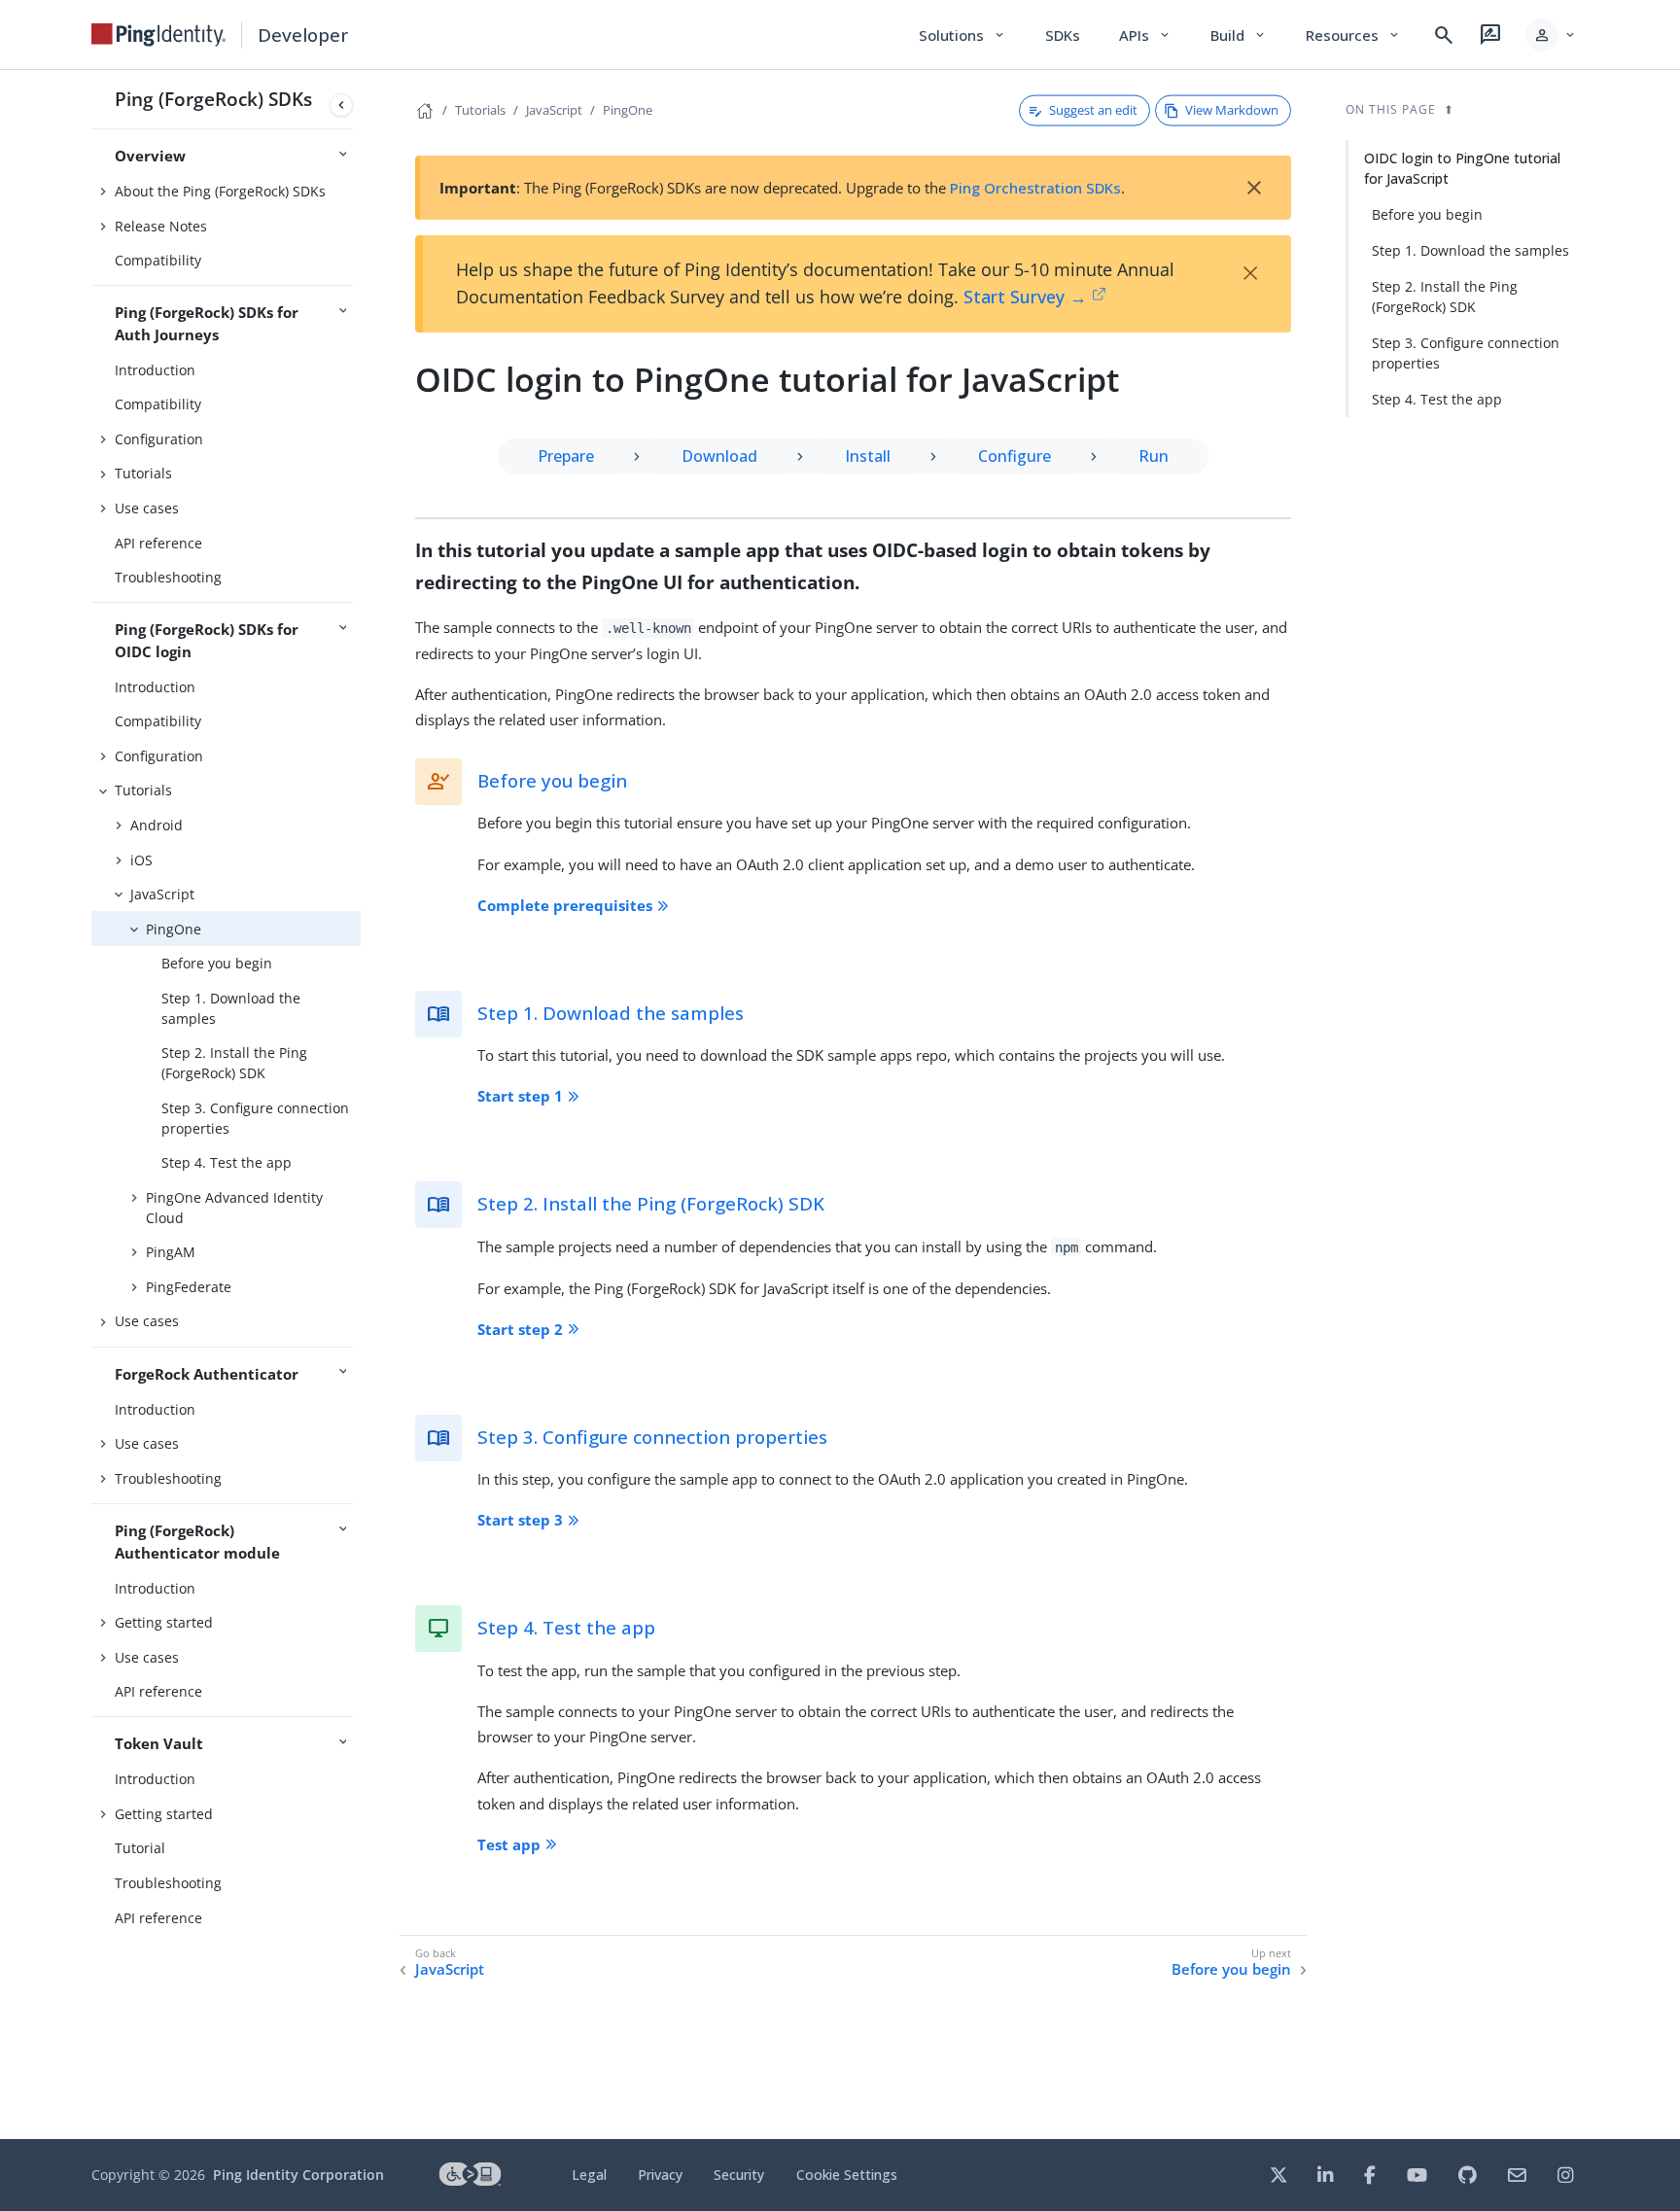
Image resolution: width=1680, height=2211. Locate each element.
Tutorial (140, 1848)
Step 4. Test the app (227, 1162)
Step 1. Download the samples (231, 1008)
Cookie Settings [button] (847, 2175)
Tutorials (143, 473)
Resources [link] (1353, 35)
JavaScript (162, 894)
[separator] (361, 1105)
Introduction (155, 370)
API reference (158, 543)
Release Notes (161, 226)
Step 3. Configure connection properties (255, 1118)
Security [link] (739, 2175)
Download (719, 456)
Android (157, 825)
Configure (1015, 456)
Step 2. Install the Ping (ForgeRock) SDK (234, 1063)
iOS (141, 860)
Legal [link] (589, 2175)
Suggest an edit (1093, 110)
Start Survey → (1025, 297)
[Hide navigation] (341, 105)
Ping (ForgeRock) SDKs (213, 99)
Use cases (147, 508)
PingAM (171, 1252)
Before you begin (217, 963)
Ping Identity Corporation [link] (298, 2175)
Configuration (159, 439)
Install (868, 456)
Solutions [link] (962, 35)
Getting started (164, 1622)
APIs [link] (1145, 35)
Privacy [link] (660, 2175)
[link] (158, 35)
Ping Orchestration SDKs (1035, 188)
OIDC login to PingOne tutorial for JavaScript (1462, 168)
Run (1154, 456)
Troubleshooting (168, 577)
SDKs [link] (1063, 35)
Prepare (566, 456)
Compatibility (158, 260)
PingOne (174, 929)
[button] (1551, 35)
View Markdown (1232, 110)
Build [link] (1239, 35)
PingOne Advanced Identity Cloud (234, 1208)
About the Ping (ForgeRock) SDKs (220, 191)
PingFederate (189, 1287)
